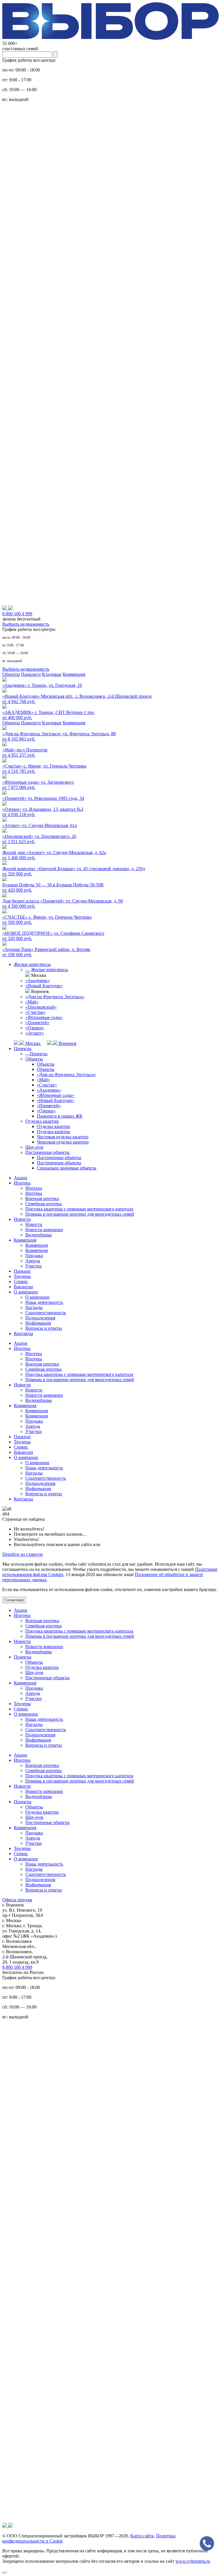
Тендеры (22, 1276)
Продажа (34, 1256)
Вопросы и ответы (44, 1328)
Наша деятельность (44, 1302)
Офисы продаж (17, 1900)
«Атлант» (35, 1033)
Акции (21, 1178)
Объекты (11, 674)
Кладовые (52, 674)
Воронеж (67, 1043)
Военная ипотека (42, 1198)
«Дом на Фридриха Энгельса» (55, 997)
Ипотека (22, 1183)
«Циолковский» (41, 1007)
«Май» (32, 1002)
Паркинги (31, 674)
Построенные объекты (47, 1152)
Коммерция (74, 674)
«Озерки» (35, 1028)
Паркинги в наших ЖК (60, 1116)
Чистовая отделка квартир (63, 1137)
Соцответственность (46, 1313)
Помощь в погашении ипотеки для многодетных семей (80, 1214)
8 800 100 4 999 (17, 1967)
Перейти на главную (23, 1554)
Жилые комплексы (32, 964)
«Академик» (38, 980)
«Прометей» (37, 1023)
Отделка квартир (42, 1121)
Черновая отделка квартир (63, 1142)
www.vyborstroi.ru (193, 2561)
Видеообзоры (39, 1235)
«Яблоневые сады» (44, 1017)
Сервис (21, 1282)
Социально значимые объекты (67, 1168)
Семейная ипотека (43, 1204)
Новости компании (44, 1230)
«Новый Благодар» (44, 986)
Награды (34, 1307)
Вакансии (23, 1287)
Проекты (23, 1049)
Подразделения (40, 1318)
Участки (34, 1266)
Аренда (33, 1261)
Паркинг (22, 1271)
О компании (26, 1292)
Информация (38, 1323)
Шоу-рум (34, 1147)
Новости (22, 1219)
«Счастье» (35, 1012)
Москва (33, 1043)
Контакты (23, 1333)
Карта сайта (142, 2536)
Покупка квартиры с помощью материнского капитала (79, 1209)
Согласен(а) (14, 1600)
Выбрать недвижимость (26, 624)
